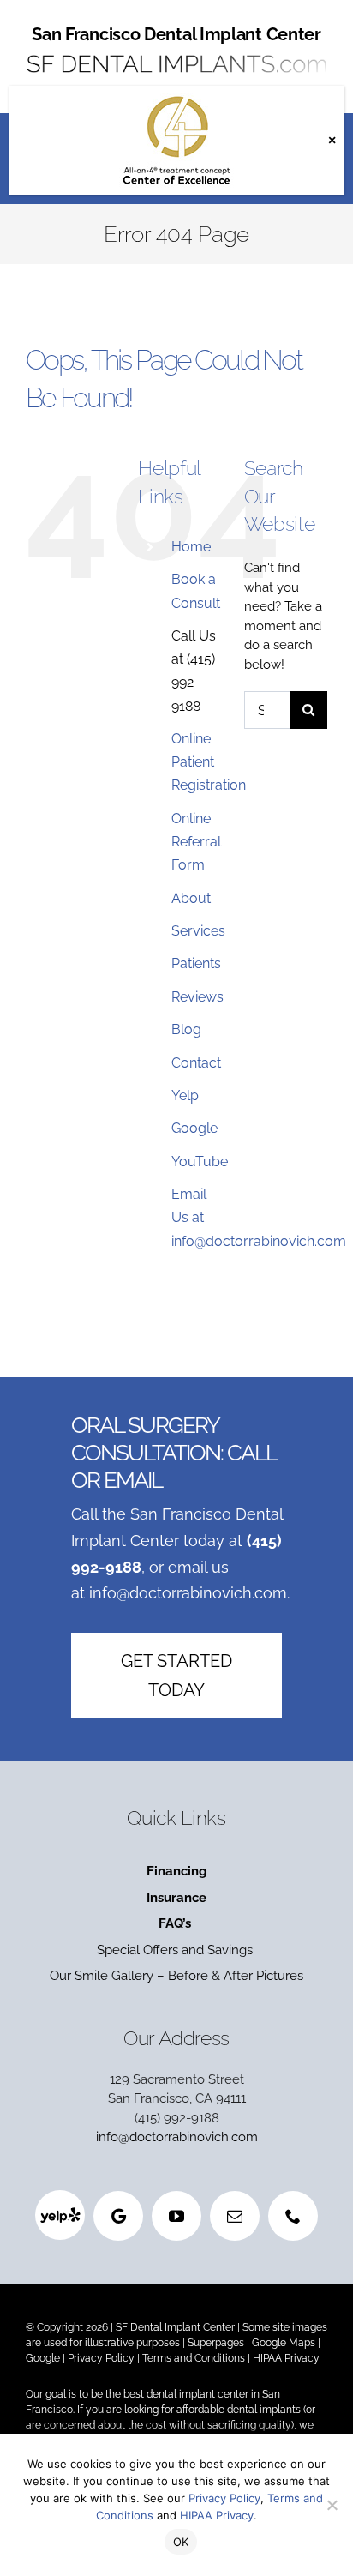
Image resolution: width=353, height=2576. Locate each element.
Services (198, 931)
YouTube (200, 1162)
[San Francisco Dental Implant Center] (176, 53)
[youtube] (176, 2216)
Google (194, 1128)
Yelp (185, 1095)
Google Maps (284, 2343)
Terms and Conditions (194, 2358)
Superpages (216, 2343)
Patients (196, 963)
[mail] (235, 2216)
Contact (196, 1063)
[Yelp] (60, 2215)
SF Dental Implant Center (175, 2327)
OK (181, 2542)
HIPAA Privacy (286, 2358)
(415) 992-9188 (177, 2118)
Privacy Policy (101, 2358)
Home (191, 547)
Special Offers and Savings (176, 1950)
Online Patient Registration (209, 762)
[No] (332, 2505)
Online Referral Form (196, 842)
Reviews (197, 997)
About (191, 898)
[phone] (293, 2216)
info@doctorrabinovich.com (188, 1593)
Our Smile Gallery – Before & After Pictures (176, 1976)
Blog (186, 1029)
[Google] (118, 2216)
